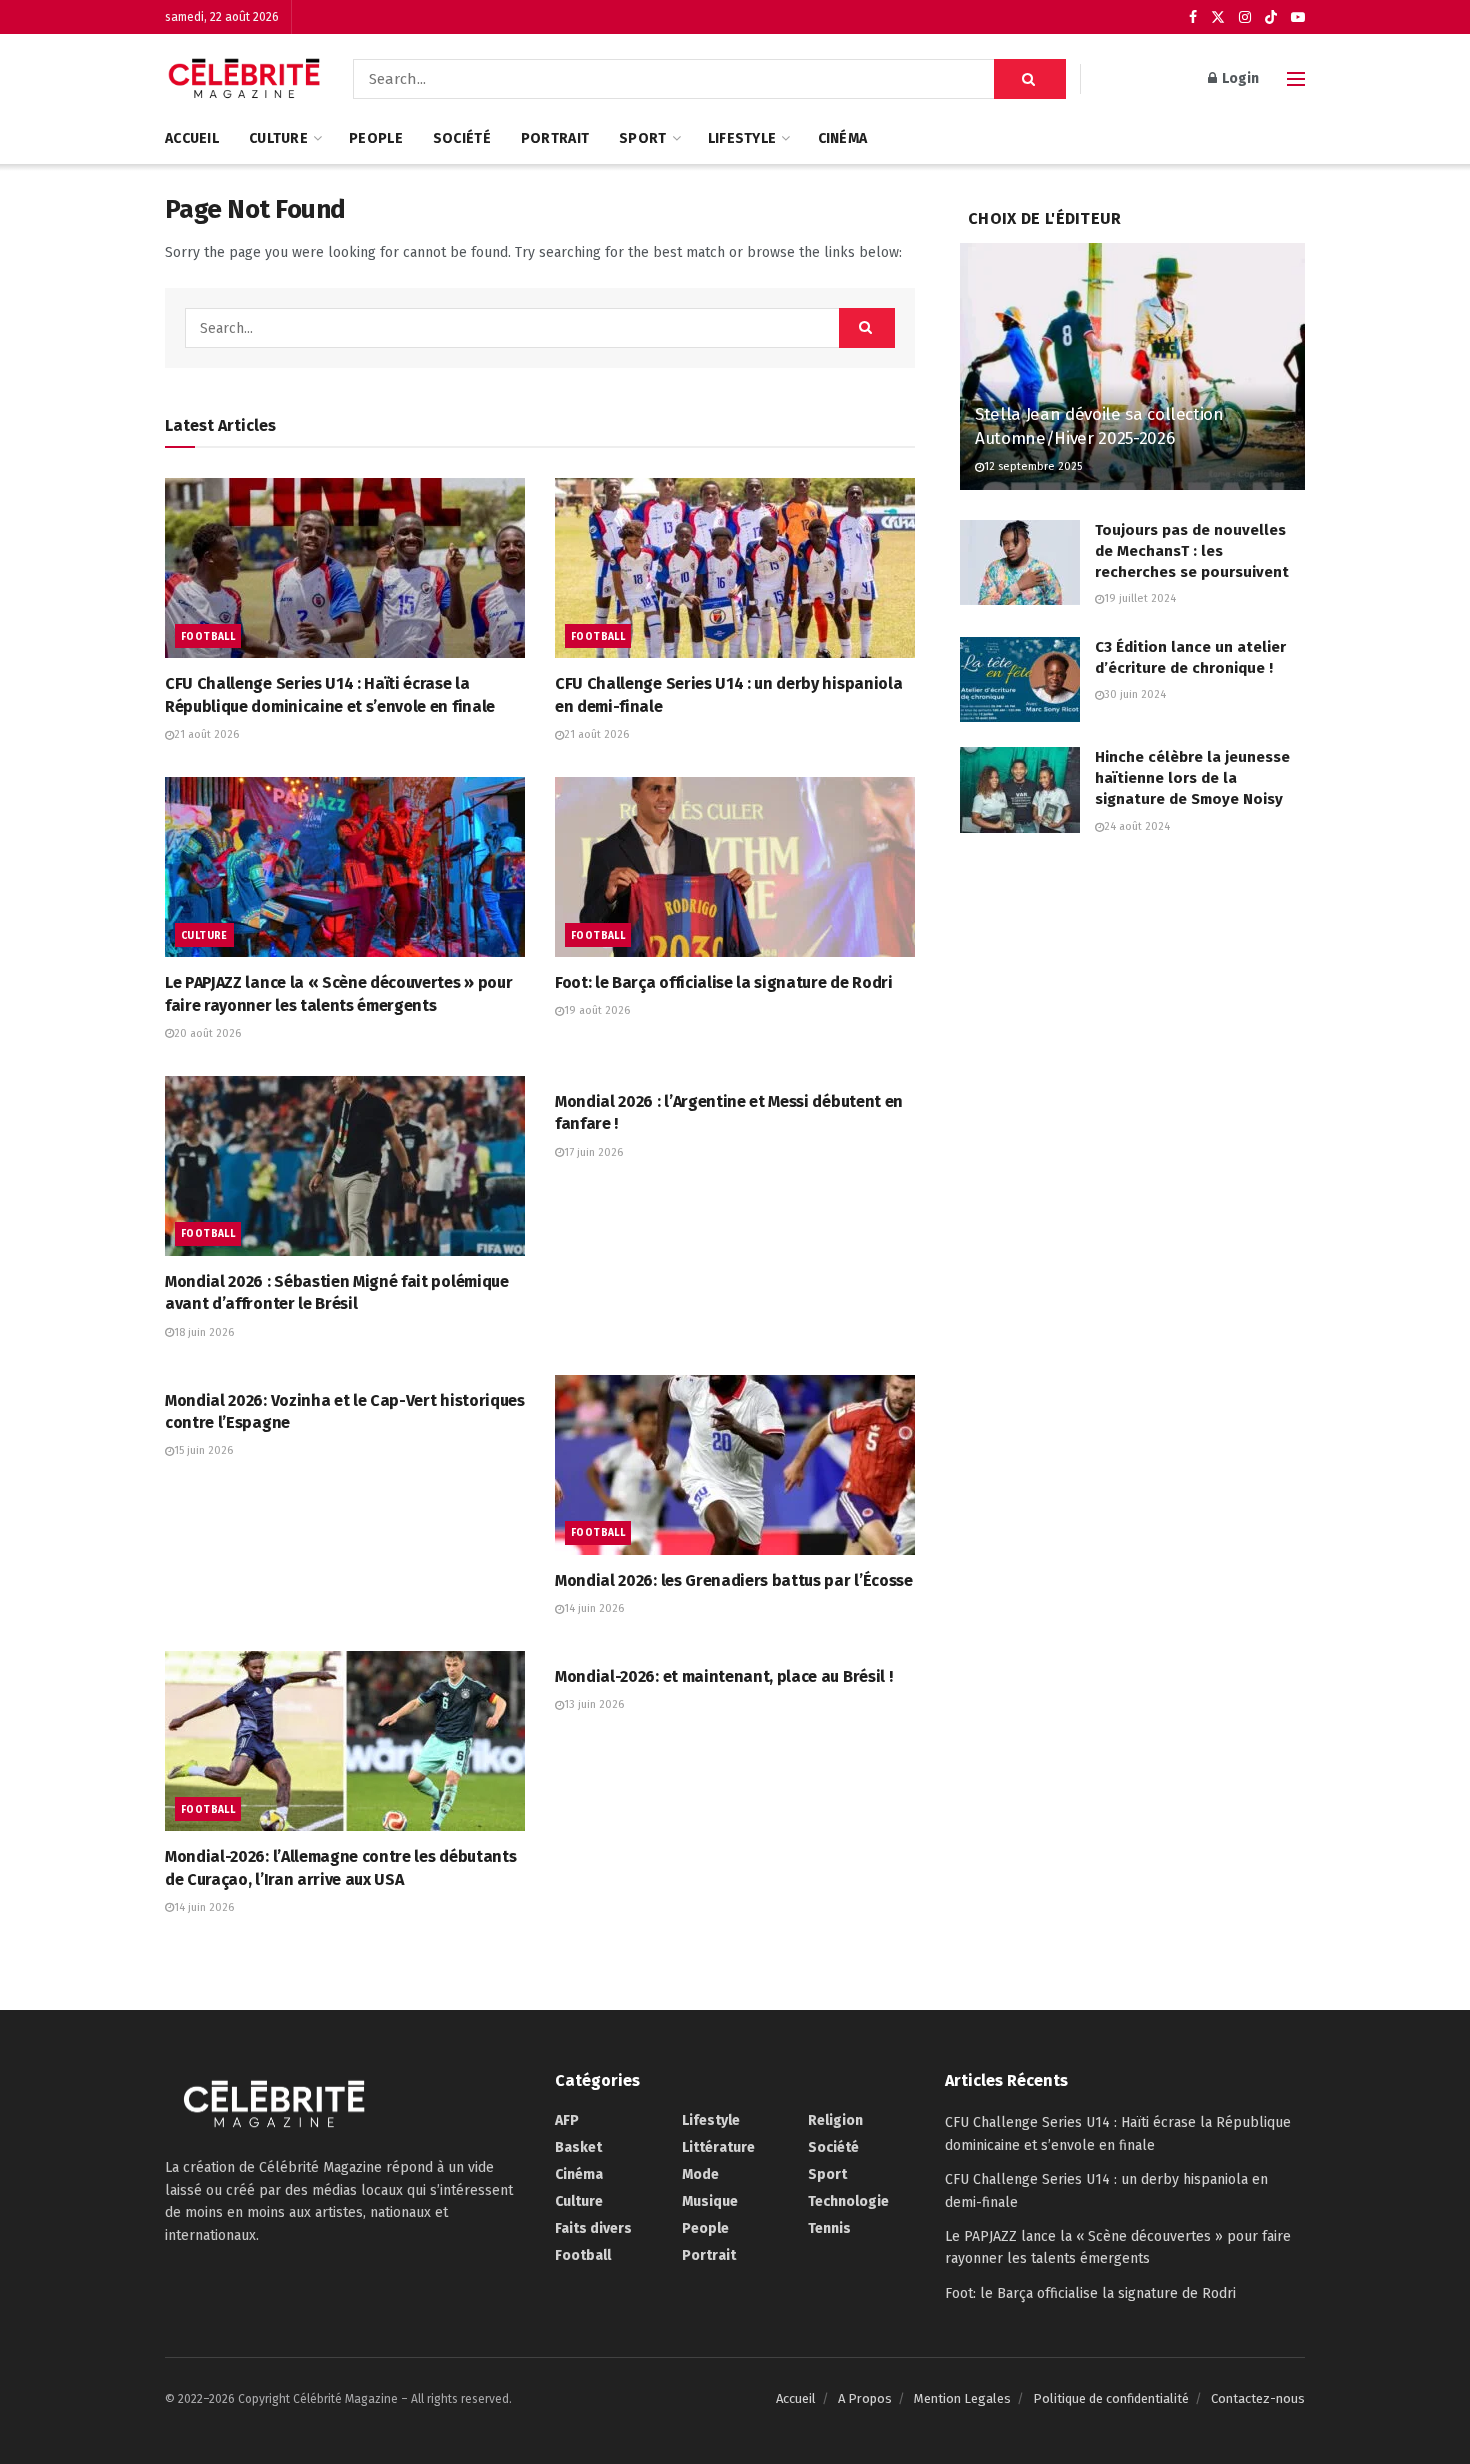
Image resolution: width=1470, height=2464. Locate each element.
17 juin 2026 (593, 1152)
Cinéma (843, 138)
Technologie (848, 2201)
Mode (700, 2174)
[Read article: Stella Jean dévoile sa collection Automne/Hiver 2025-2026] (1132, 366)
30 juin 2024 (1135, 694)
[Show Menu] (1296, 79)
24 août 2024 (1137, 826)
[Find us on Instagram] (1245, 17)
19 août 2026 (597, 1010)
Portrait (555, 138)
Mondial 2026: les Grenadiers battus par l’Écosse (734, 1580)
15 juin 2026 (203, 1450)
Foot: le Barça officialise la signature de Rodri (724, 982)
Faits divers (593, 2228)
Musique (710, 2201)
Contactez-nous (1258, 2398)
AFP (567, 2120)
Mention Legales (962, 2398)
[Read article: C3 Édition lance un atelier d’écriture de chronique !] (1020, 680)
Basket (578, 2147)
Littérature (718, 2147)
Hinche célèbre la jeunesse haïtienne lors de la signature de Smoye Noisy (1192, 778)
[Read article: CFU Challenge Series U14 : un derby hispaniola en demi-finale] (735, 568)
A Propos (865, 2398)
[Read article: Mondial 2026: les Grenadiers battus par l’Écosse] (735, 1465)
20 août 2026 (207, 1033)
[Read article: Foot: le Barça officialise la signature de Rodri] (735, 867)
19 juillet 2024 (1140, 598)
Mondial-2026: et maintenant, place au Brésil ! (723, 1676)
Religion (835, 2120)
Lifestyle (742, 138)
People (376, 138)
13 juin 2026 (594, 1704)
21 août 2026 (206, 734)
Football (208, 637)
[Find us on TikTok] (1271, 18)
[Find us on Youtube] (1298, 17)
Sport (642, 138)
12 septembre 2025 (1033, 466)
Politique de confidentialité (1111, 2398)
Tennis (829, 2228)
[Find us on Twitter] (1218, 17)
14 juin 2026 (594, 1608)
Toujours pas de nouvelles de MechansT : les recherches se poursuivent (1192, 551)
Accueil (192, 138)
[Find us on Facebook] (1193, 17)
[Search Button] (1030, 79)
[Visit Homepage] (245, 79)
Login (1239, 78)
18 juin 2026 (204, 1332)
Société (462, 138)
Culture (278, 138)
